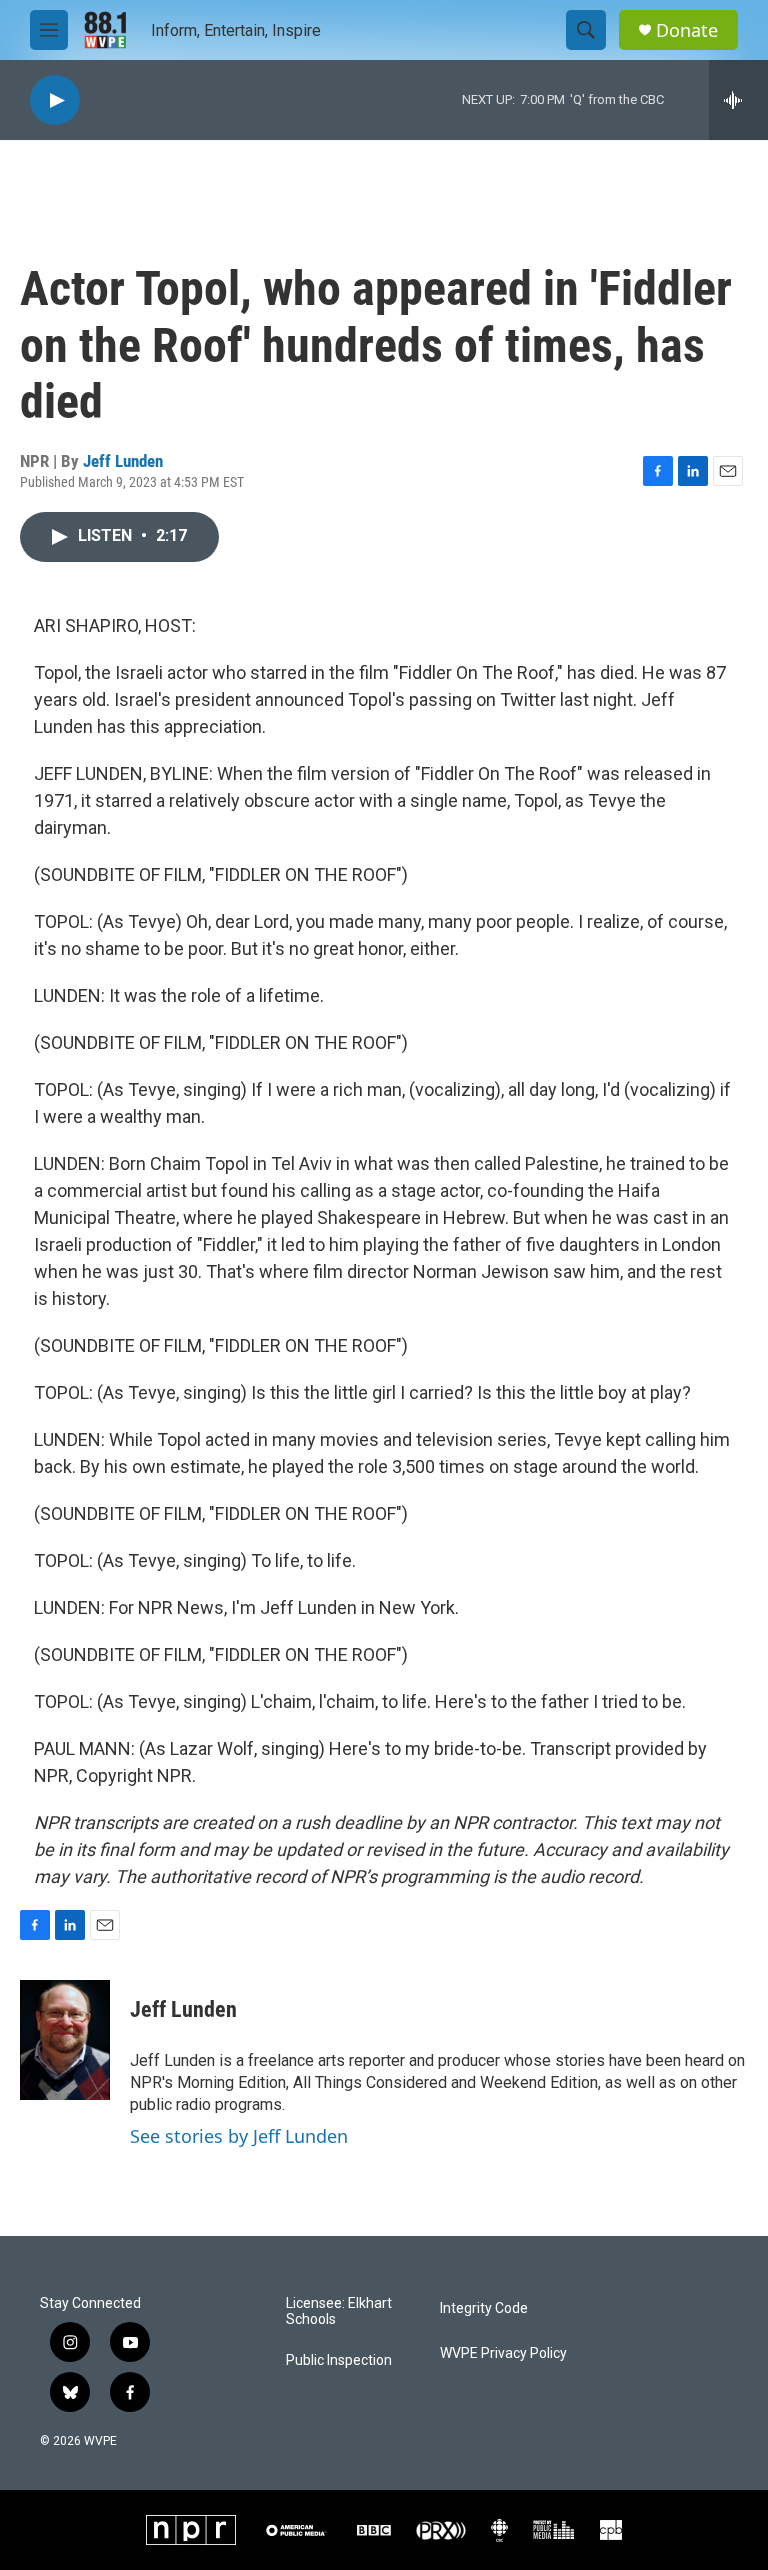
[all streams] (738, 100)
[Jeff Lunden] (65, 2040)
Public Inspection (339, 2360)
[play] (55, 100)
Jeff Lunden (123, 461)
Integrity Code (484, 2308)
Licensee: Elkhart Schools (339, 2311)
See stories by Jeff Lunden (239, 2136)
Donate (687, 30)
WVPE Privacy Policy (503, 2353)
